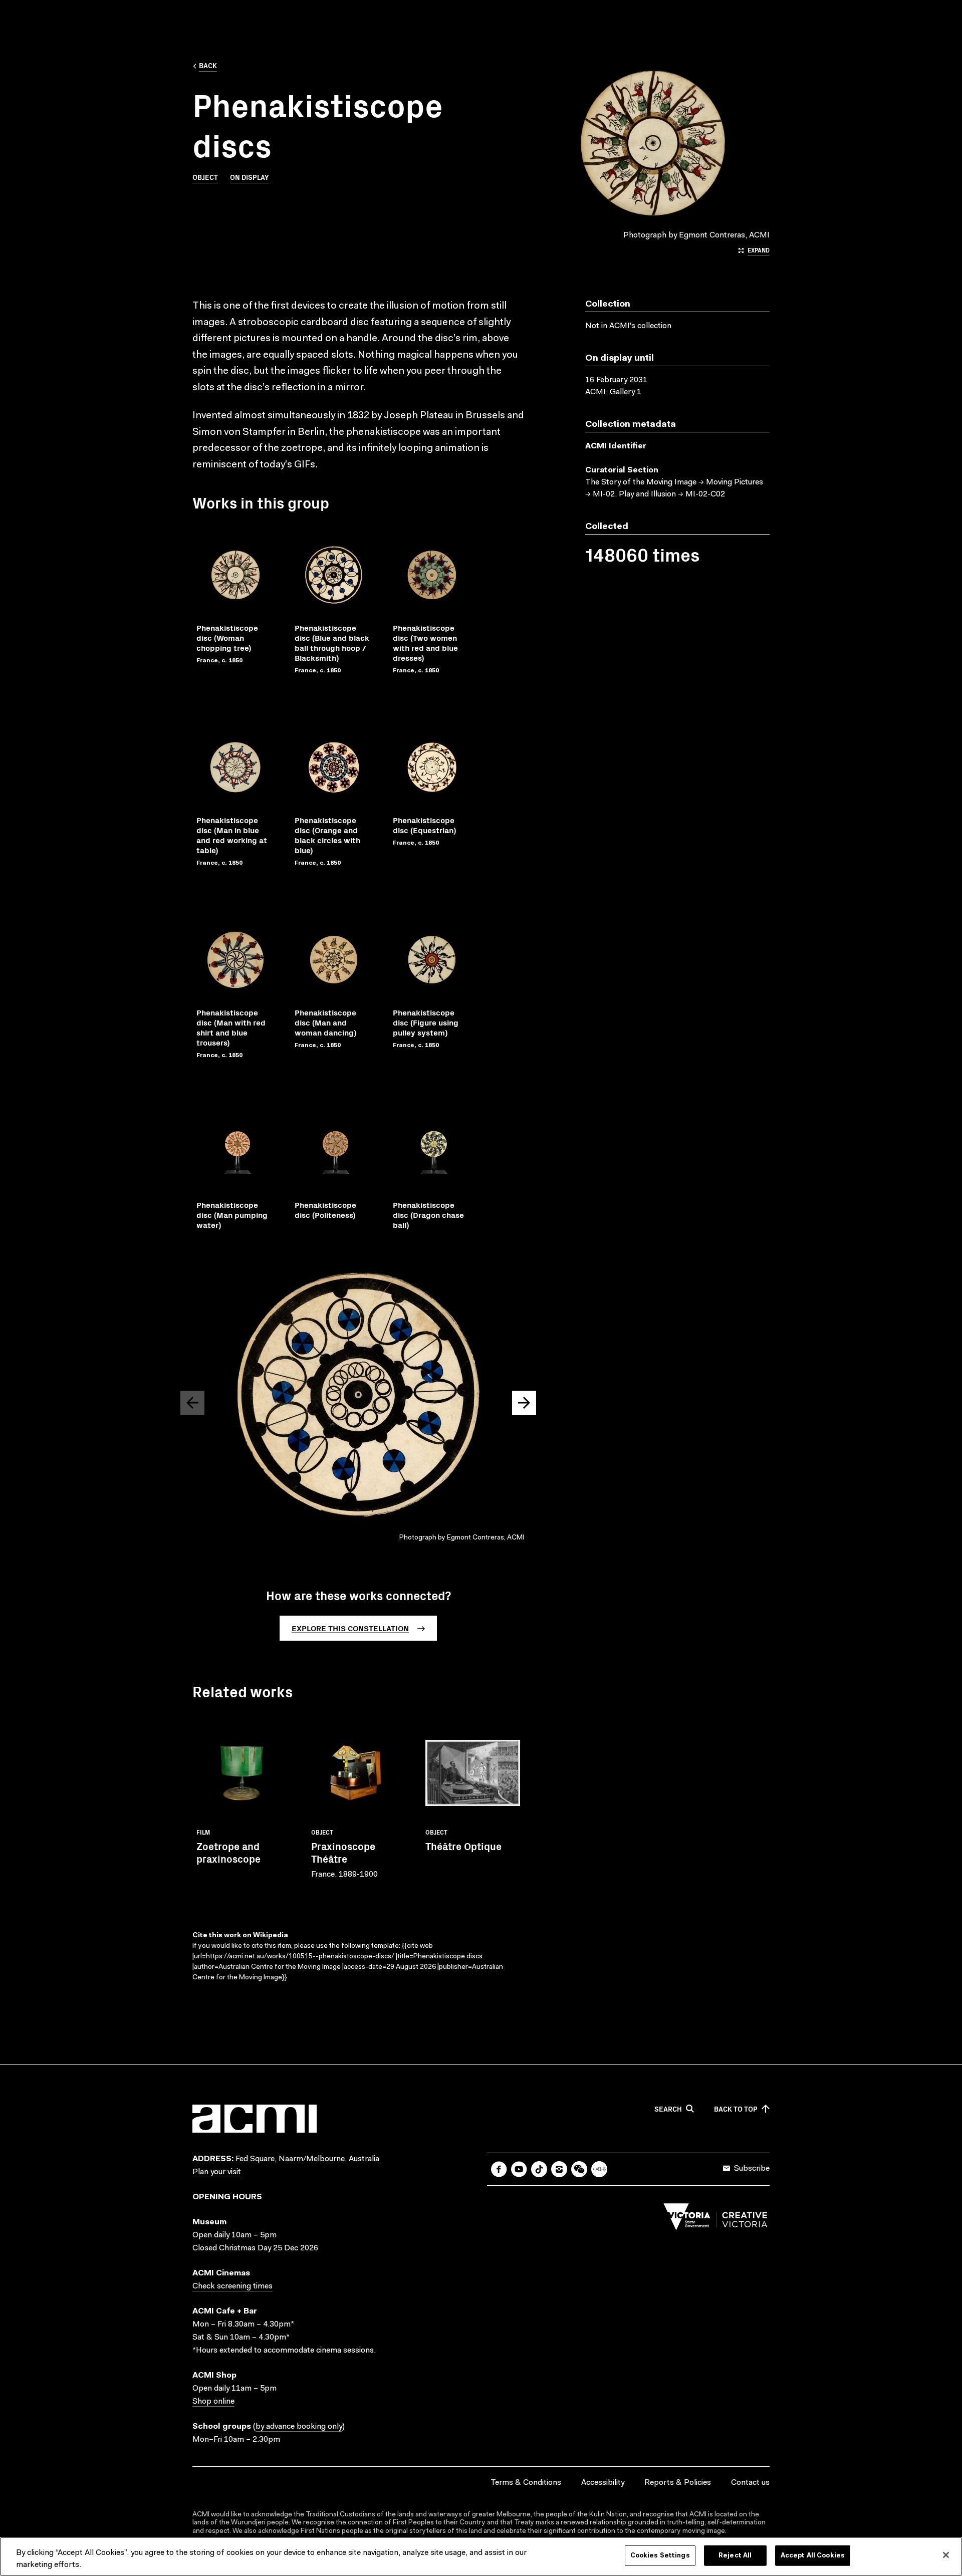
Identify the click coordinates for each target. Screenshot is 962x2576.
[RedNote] (599, 2169)
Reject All (735, 2556)
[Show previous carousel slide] (192, 1403)
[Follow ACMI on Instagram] (559, 2169)
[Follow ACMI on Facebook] (499, 2169)
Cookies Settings (660, 2556)
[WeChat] (579, 2169)
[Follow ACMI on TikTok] (539, 2169)
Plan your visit (217, 2172)
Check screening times (232, 2286)
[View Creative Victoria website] (715, 2219)
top (736, 2109)
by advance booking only (299, 2427)
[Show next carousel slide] (524, 1403)
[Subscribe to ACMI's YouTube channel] (519, 2169)
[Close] (946, 2555)
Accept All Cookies (813, 2556)
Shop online (213, 2402)
